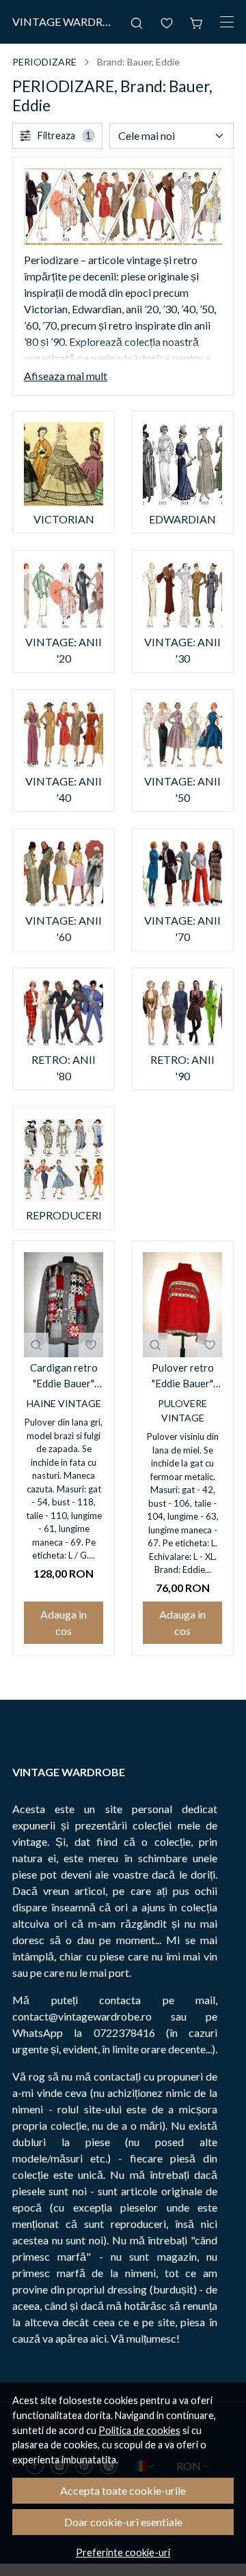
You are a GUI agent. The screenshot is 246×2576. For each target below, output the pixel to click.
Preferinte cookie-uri (123, 2552)
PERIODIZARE (44, 62)
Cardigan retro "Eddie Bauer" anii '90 (64, 1376)
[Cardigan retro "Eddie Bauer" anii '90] (64, 1305)
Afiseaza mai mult (66, 376)
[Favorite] (167, 22)
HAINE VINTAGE (64, 1403)
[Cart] (197, 22)
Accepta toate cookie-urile (123, 2490)
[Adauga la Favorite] (91, 1345)
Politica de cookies (139, 2430)
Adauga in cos (64, 1622)
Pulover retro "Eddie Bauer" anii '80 (183, 1376)
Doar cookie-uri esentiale (123, 2522)
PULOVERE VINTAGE (182, 1410)
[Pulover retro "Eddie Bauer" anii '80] (182, 1305)
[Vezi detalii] (36, 1345)
